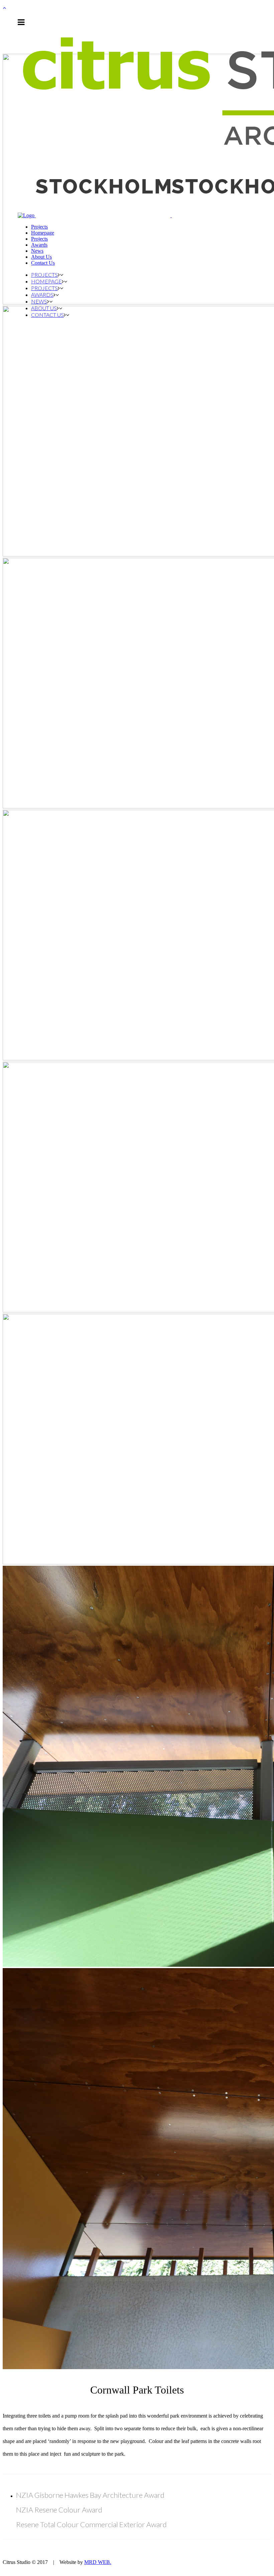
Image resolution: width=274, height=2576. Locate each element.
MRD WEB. (98, 2562)
